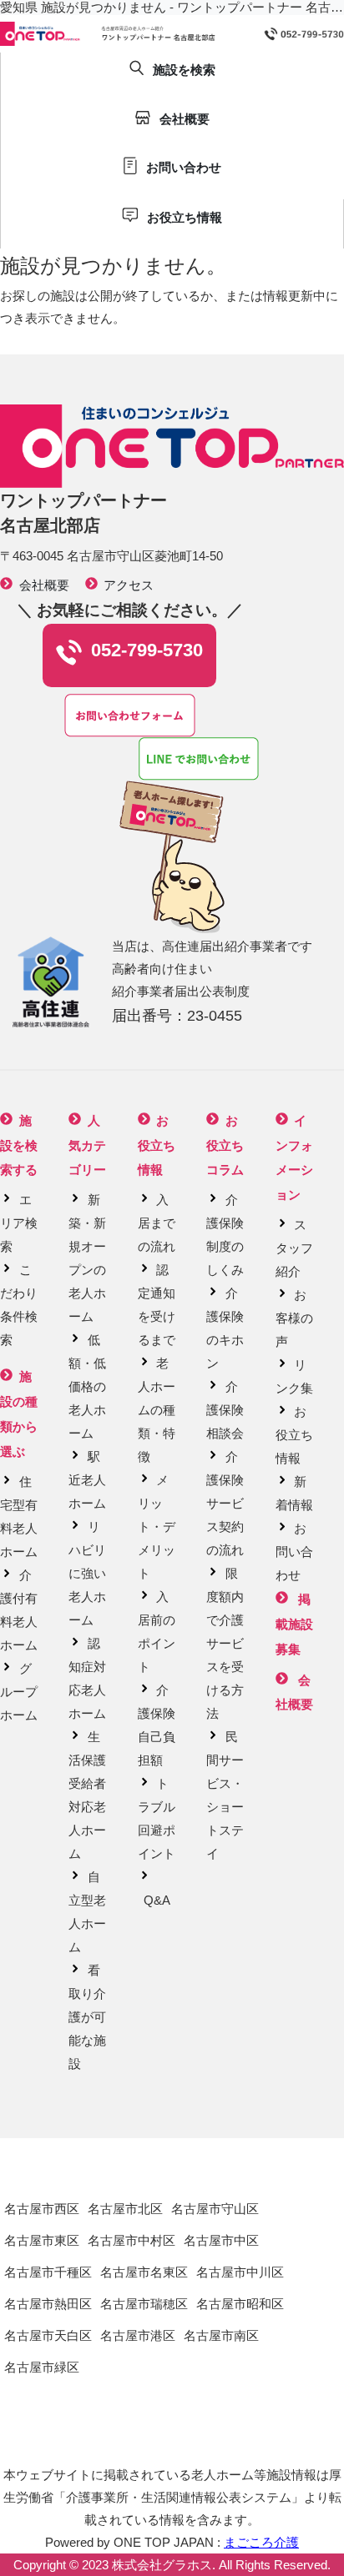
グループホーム (19, 1692)
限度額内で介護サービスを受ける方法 (225, 1643)
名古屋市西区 (42, 2209)
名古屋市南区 (221, 2335)
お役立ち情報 (294, 1435)
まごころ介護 (261, 2542)
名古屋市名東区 (144, 2272)
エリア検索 (19, 1223)
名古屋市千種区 (48, 2272)
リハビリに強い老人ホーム (87, 1573)
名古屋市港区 (138, 2335)
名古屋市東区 (42, 2240)
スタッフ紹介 (294, 1248)
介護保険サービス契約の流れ (225, 1503)
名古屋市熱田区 (48, 2304)
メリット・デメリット (157, 1527)
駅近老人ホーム (87, 1480)
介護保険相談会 (225, 1410)
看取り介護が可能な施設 (87, 2017)
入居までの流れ (157, 1223)
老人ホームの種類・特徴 (157, 1410)
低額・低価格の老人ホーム (87, 1386)
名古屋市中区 (221, 2240)
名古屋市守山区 (215, 2209)
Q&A (157, 1900)
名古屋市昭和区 (240, 2304)
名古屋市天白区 (48, 2335)
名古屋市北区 (125, 2209)
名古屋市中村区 (132, 2240)
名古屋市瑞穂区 (144, 2304)
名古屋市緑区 (42, 2367)
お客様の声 (294, 1318)
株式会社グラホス (162, 2565)
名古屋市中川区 (240, 2272)
